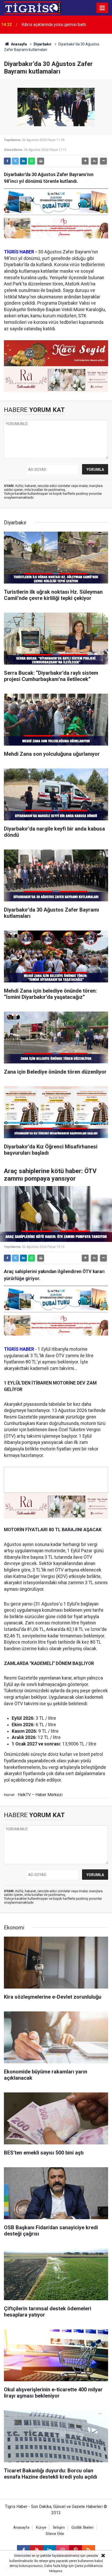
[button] (85, 161)
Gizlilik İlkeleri (82, 2528)
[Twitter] (15, 161)
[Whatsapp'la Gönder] (32, 161)
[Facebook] (7, 161)
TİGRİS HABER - (20, 252)
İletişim (59, 2528)
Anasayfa (18, 44)
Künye (41, 2528)
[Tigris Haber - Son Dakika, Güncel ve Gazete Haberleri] (32, 7)
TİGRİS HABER (19, 1349)
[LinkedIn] (23, 161)
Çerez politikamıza (89, 2566)
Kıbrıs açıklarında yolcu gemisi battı (54, 25)
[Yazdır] (41, 161)
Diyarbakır (43, 44)
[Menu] (102, 8)
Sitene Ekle (55, 2534)
